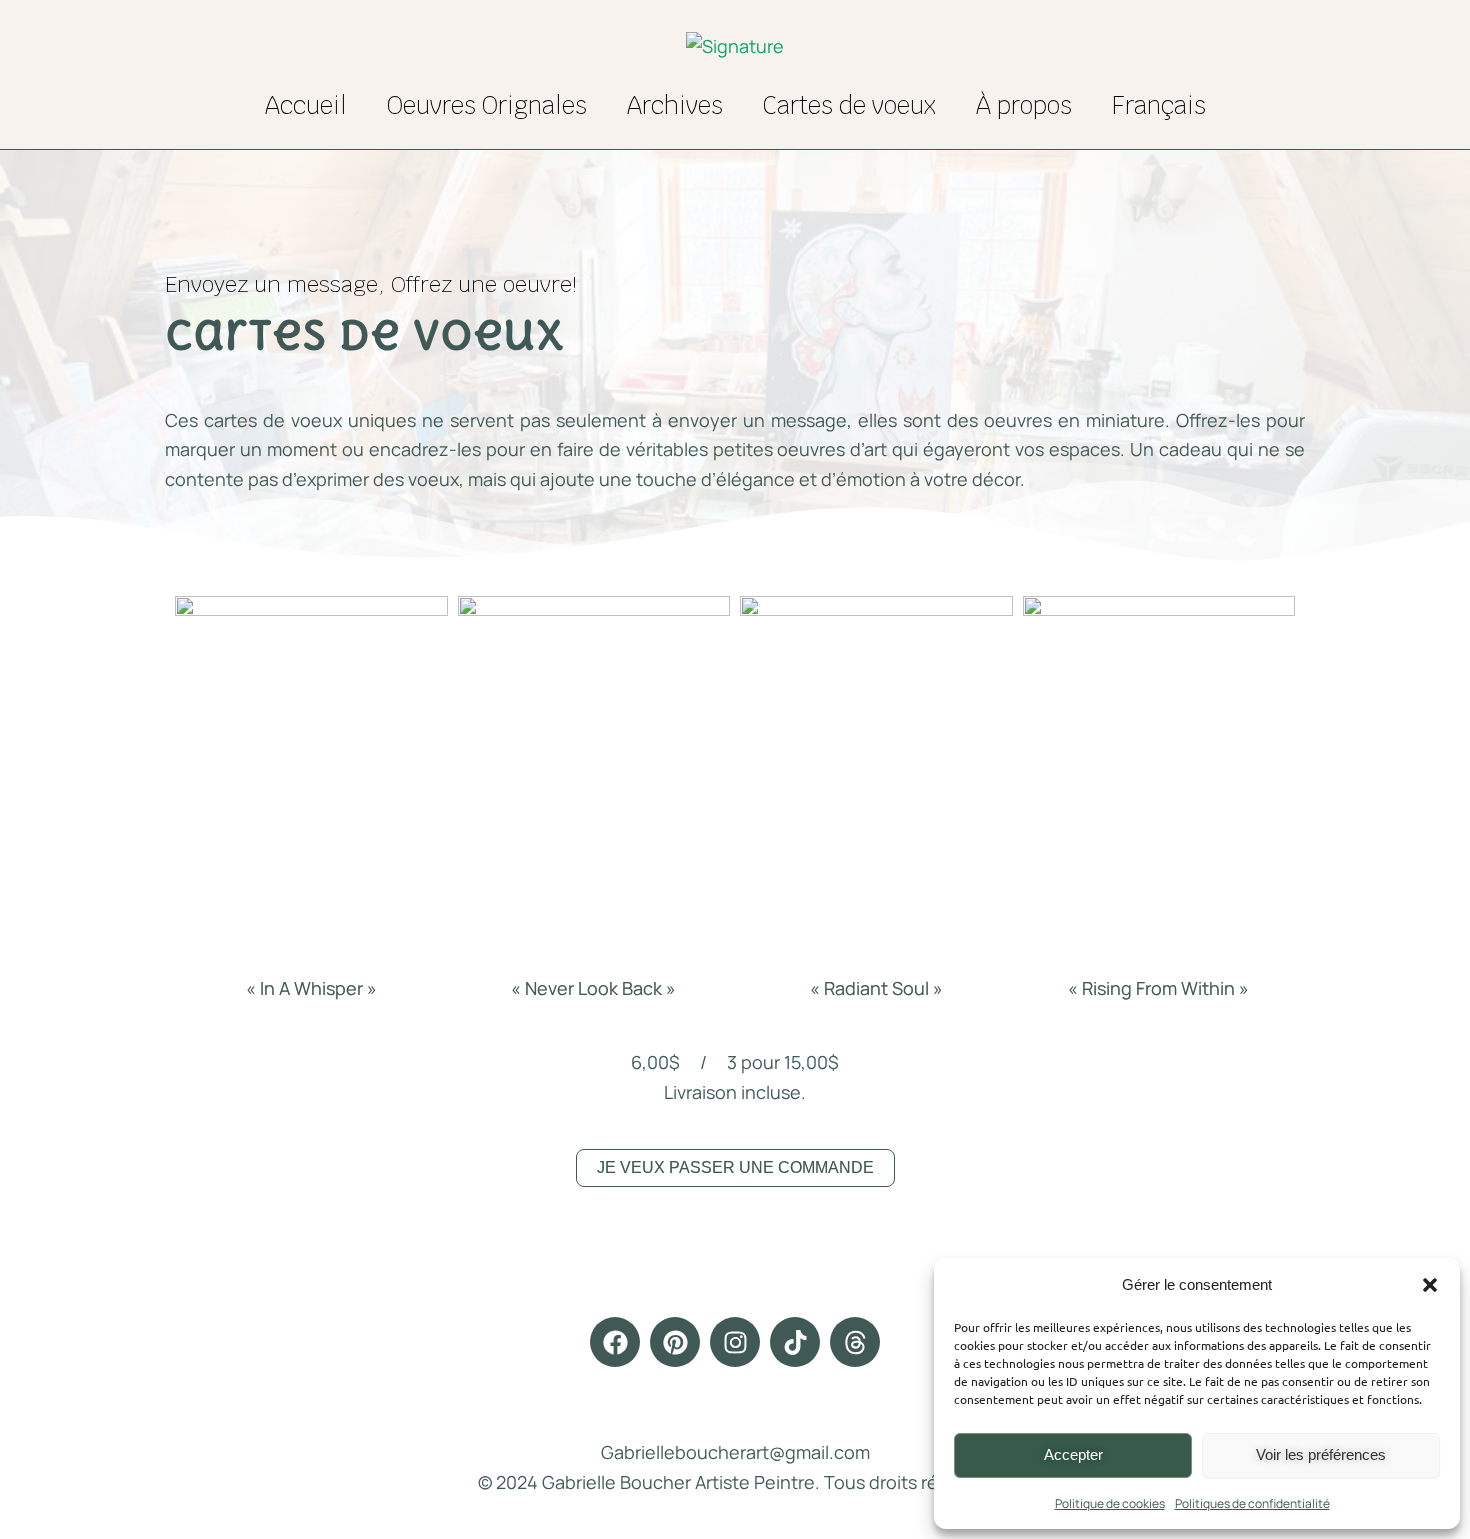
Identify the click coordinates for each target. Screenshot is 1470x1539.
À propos (1024, 105)
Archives (675, 105)
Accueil (306, 105)
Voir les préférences (1321, 1454)
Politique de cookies (1110, 1503)
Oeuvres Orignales (487, 105)
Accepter (1073, 1454)
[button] (1430, 1285)
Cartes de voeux (849, 105)
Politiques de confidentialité (1252, 1503)
